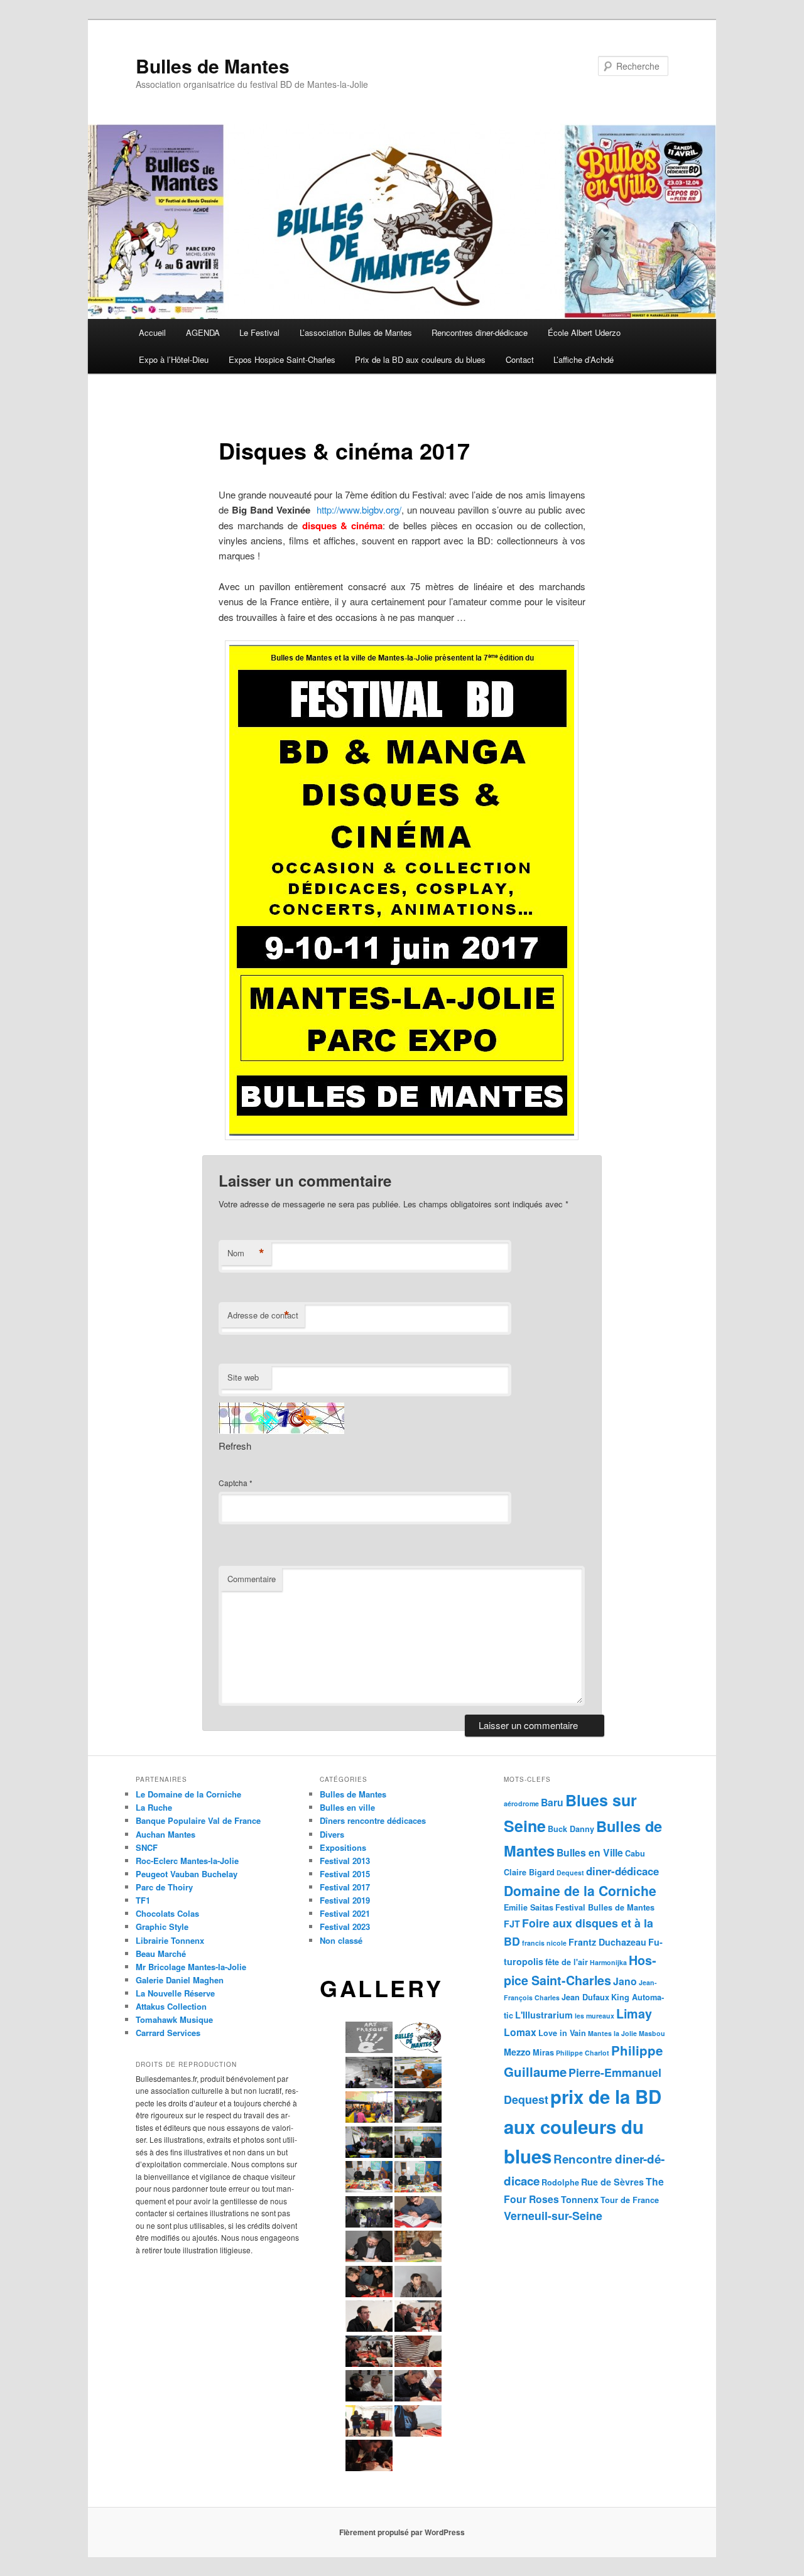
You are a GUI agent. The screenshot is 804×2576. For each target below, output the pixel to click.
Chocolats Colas (167, 1913)
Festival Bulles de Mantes (605, 1907)
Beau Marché (161, 1954)
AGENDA (203, 332)
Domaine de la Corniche (580, 1890)
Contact (520, 359)
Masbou (652, 2033)
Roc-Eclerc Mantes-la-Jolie (187, 1861)
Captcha (233, 1483)
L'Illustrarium (544, 2015)
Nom (246, 1253)
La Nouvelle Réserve (175, 1993)
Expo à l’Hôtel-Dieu (174, 359)
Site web (243, 1377)
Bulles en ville (347, 1807)
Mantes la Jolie (612, 2033)
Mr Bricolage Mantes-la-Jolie (191, 1967)
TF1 (143, 1900)
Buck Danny (571, 1829)
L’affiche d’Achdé (584, 359)
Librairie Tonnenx (170, 1940)
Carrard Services (168, 2033)
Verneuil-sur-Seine (553, 2215)
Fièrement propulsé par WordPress (402, 2532)
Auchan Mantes (166, 1834)
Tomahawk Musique (174, 2019)
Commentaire (252, 1579)
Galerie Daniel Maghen (180, 1980)
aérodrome (521, 1803)
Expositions (343, 1847)
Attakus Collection (171, 2006)
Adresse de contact (263, 1315)
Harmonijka (608, 1962)
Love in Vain (562, 2033)
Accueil (152, 332)
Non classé (341, 1940)
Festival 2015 (345, 1874)
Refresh (235, 1446)
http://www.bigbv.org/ (359, 509)
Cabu (635, 1853)
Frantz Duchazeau (607, 1942)
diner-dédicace (622, 1871)
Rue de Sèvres (612, 2182)
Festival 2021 (345, 1913)
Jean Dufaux (585, 1997)
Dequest (570, 1873)
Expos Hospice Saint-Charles (282, 359)
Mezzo (517, 2052)
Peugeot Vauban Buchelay (187, 1874)
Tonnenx (580, 2199)
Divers (332, 1834)
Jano (625, 1981)
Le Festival (259, 332)
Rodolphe (560, 2182)
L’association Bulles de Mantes (356, 332)
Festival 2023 (345, 1927)
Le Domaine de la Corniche (188, 1794)
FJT (512, 1924)
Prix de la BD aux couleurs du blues (420, 359)
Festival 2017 (345, 1887)
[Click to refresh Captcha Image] (281, 1418)
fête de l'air (567, 1962)
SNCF (147, 1847)
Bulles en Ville (590, 1852)
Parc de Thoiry (164, 1887)
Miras (543, 2052)
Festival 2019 (345, 1900)
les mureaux (595, 2016)
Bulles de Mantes (213, 66)
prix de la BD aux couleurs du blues (583, 2126)
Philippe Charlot (583, 2053)
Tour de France (630, 2200)
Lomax (520, 2032)
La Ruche (154, 1807)
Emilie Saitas (529, 1907)
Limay (634, 2013)
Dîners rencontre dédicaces (373, 1820)
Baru (552, 1802)
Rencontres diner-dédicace (480, 332)
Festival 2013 (345, 1861)
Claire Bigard (529, 1872)
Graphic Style (162, 1927)
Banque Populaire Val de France (198, 1820)
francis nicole (544, 1943)
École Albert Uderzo (584, 332)
